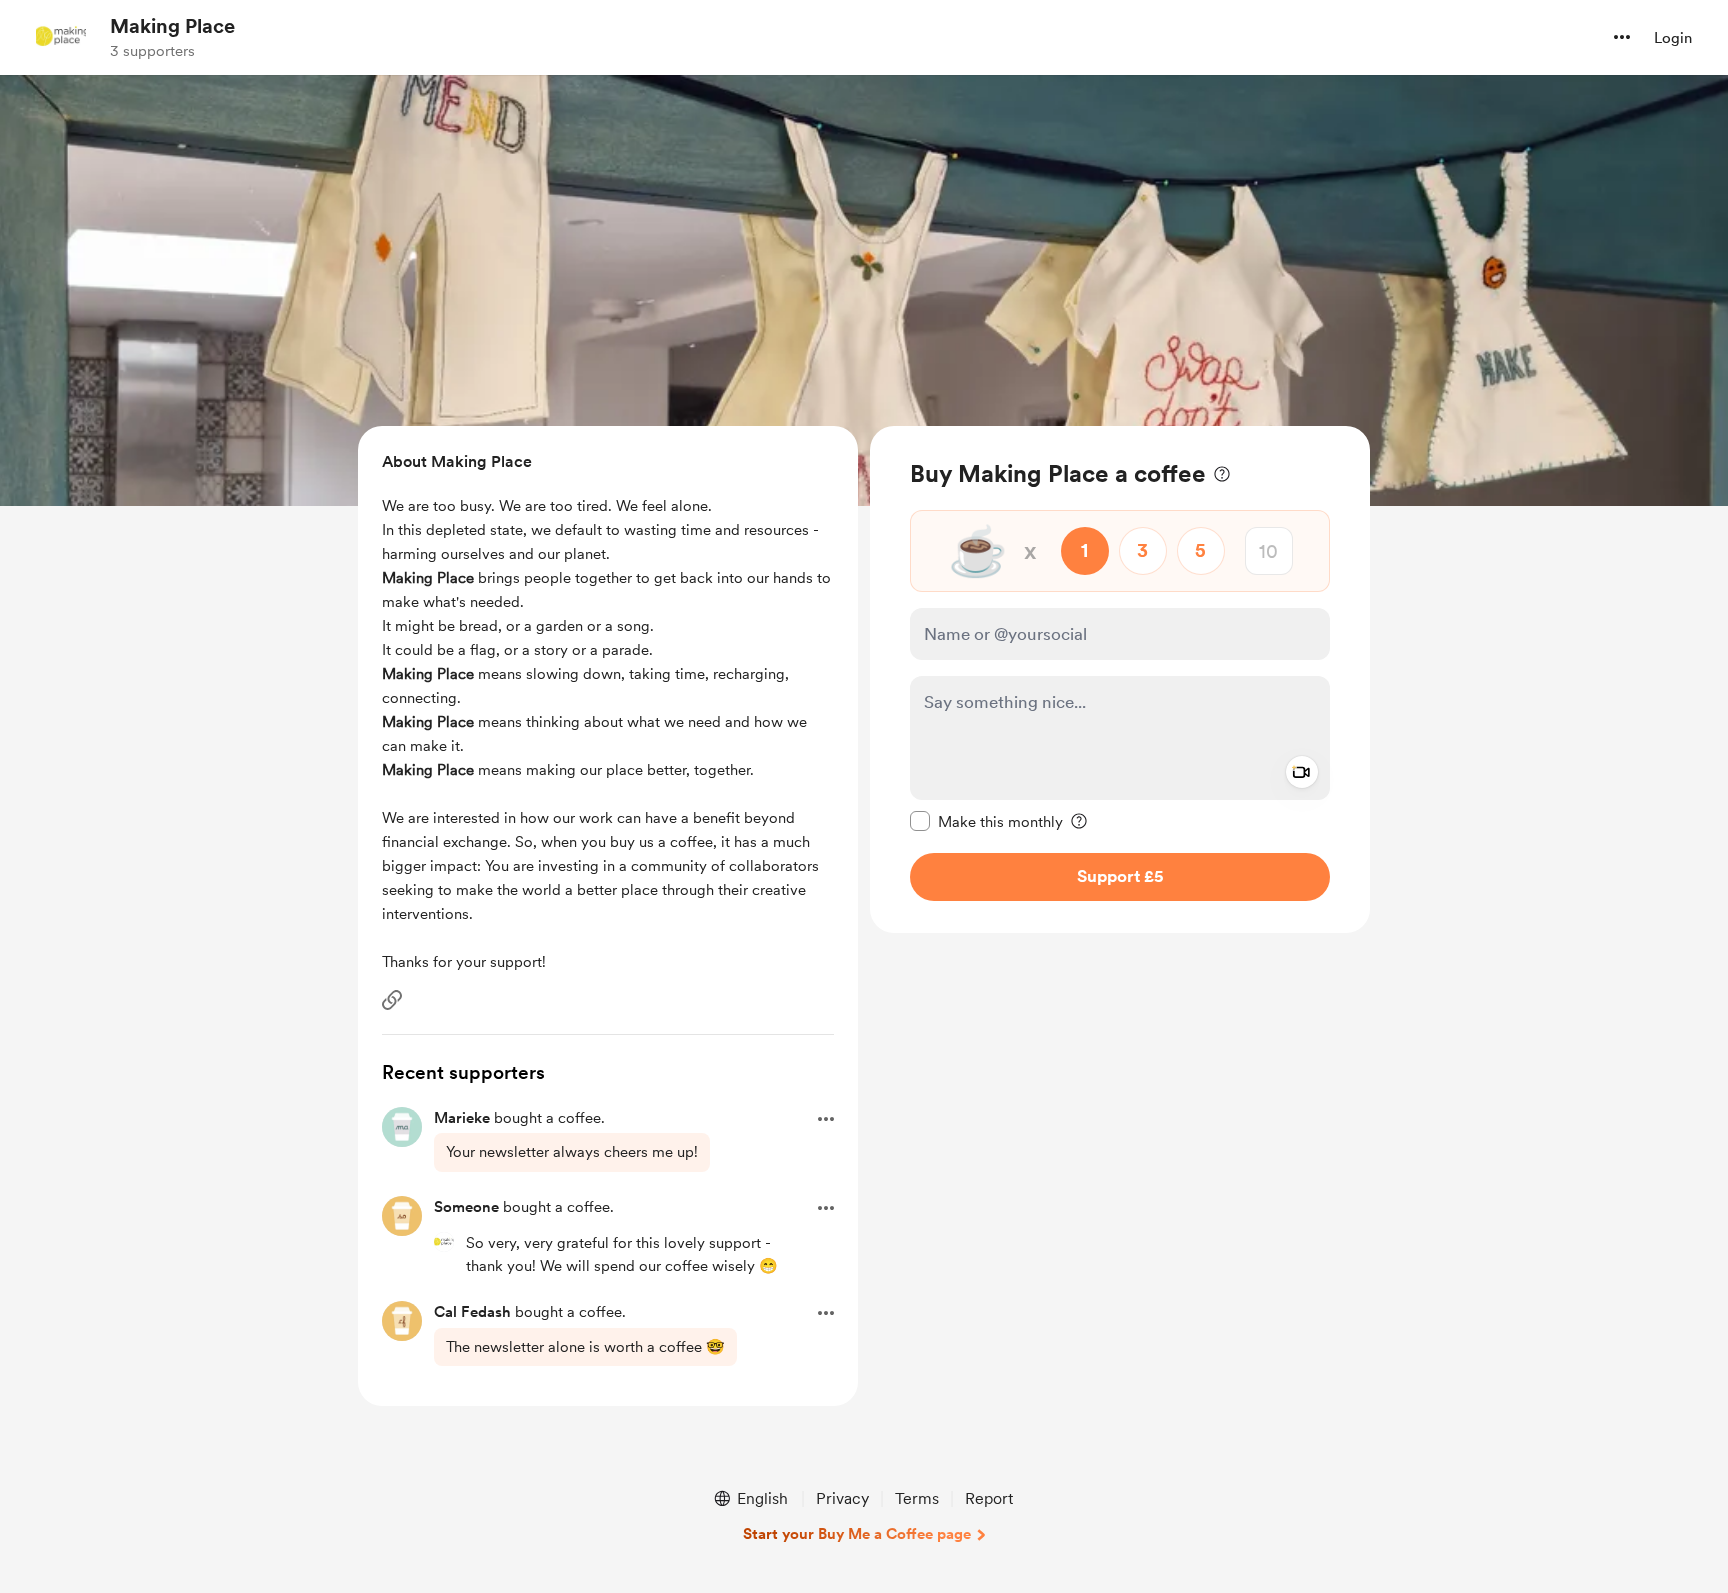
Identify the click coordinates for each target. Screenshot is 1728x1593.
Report (989, 1498)
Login (1673, 38)
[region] (1120, 679)
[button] (1622, 37)
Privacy (842, 1498)
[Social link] (392, 1000)
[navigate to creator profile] (61, 37)
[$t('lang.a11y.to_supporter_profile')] (444, 1242)
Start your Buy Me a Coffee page (857, 1534)
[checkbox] (986, 821)
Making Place (172, 26)
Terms (917, 1498)
